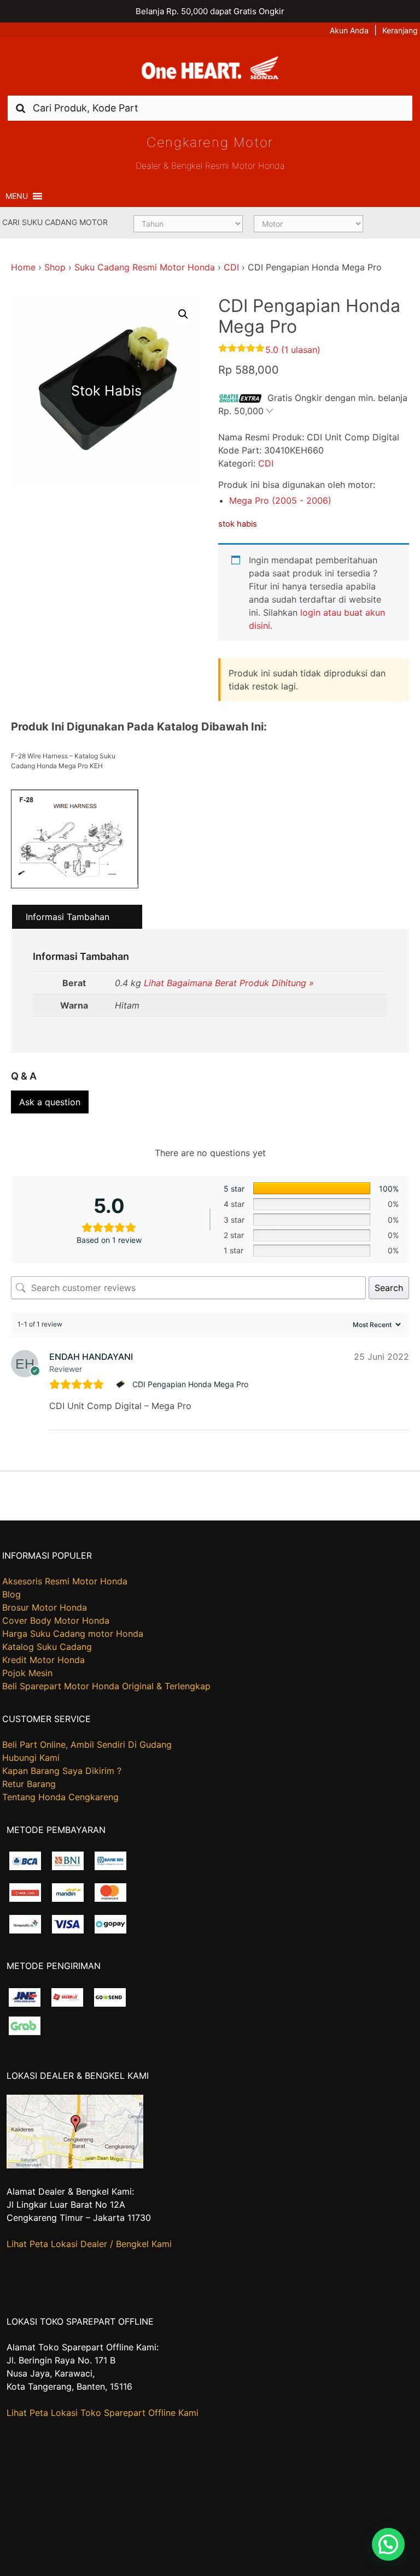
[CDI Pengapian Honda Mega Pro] (122, 1384)
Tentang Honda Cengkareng (60, 1797)
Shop (55, 267)
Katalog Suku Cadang (47, 1647)
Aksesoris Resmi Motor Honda (65, 1581)
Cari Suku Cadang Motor (55, 222)
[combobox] (210, 108)
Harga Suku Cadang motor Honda (73, 1634)
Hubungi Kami (31, 1758)
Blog (11, 1594)
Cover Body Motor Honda (56, 1620)
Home (23, 267)
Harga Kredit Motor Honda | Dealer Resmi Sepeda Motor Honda (210, 70)
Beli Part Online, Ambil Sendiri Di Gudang (87, 1744)
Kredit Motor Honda (43, 1660)
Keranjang (400, 30)
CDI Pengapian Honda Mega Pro (190, 1384)
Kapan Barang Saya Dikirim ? (62, 1771)
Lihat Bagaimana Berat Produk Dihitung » (229, 983)
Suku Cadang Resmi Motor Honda (145, 267)
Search (389, 1288)
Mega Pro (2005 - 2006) (280, 500)
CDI (231, 267)
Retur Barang (29, 1784)
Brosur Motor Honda (45, 1607)
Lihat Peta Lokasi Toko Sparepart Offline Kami (103, 2413)
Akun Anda (349, 30)
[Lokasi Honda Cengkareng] (75, 2165)
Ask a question (50, 1102)
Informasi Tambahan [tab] (68, 917)
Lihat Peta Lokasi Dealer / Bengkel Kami (89, 2244)
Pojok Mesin (27, 1673)
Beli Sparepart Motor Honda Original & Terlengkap (106, 1686)
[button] (17, 196)
